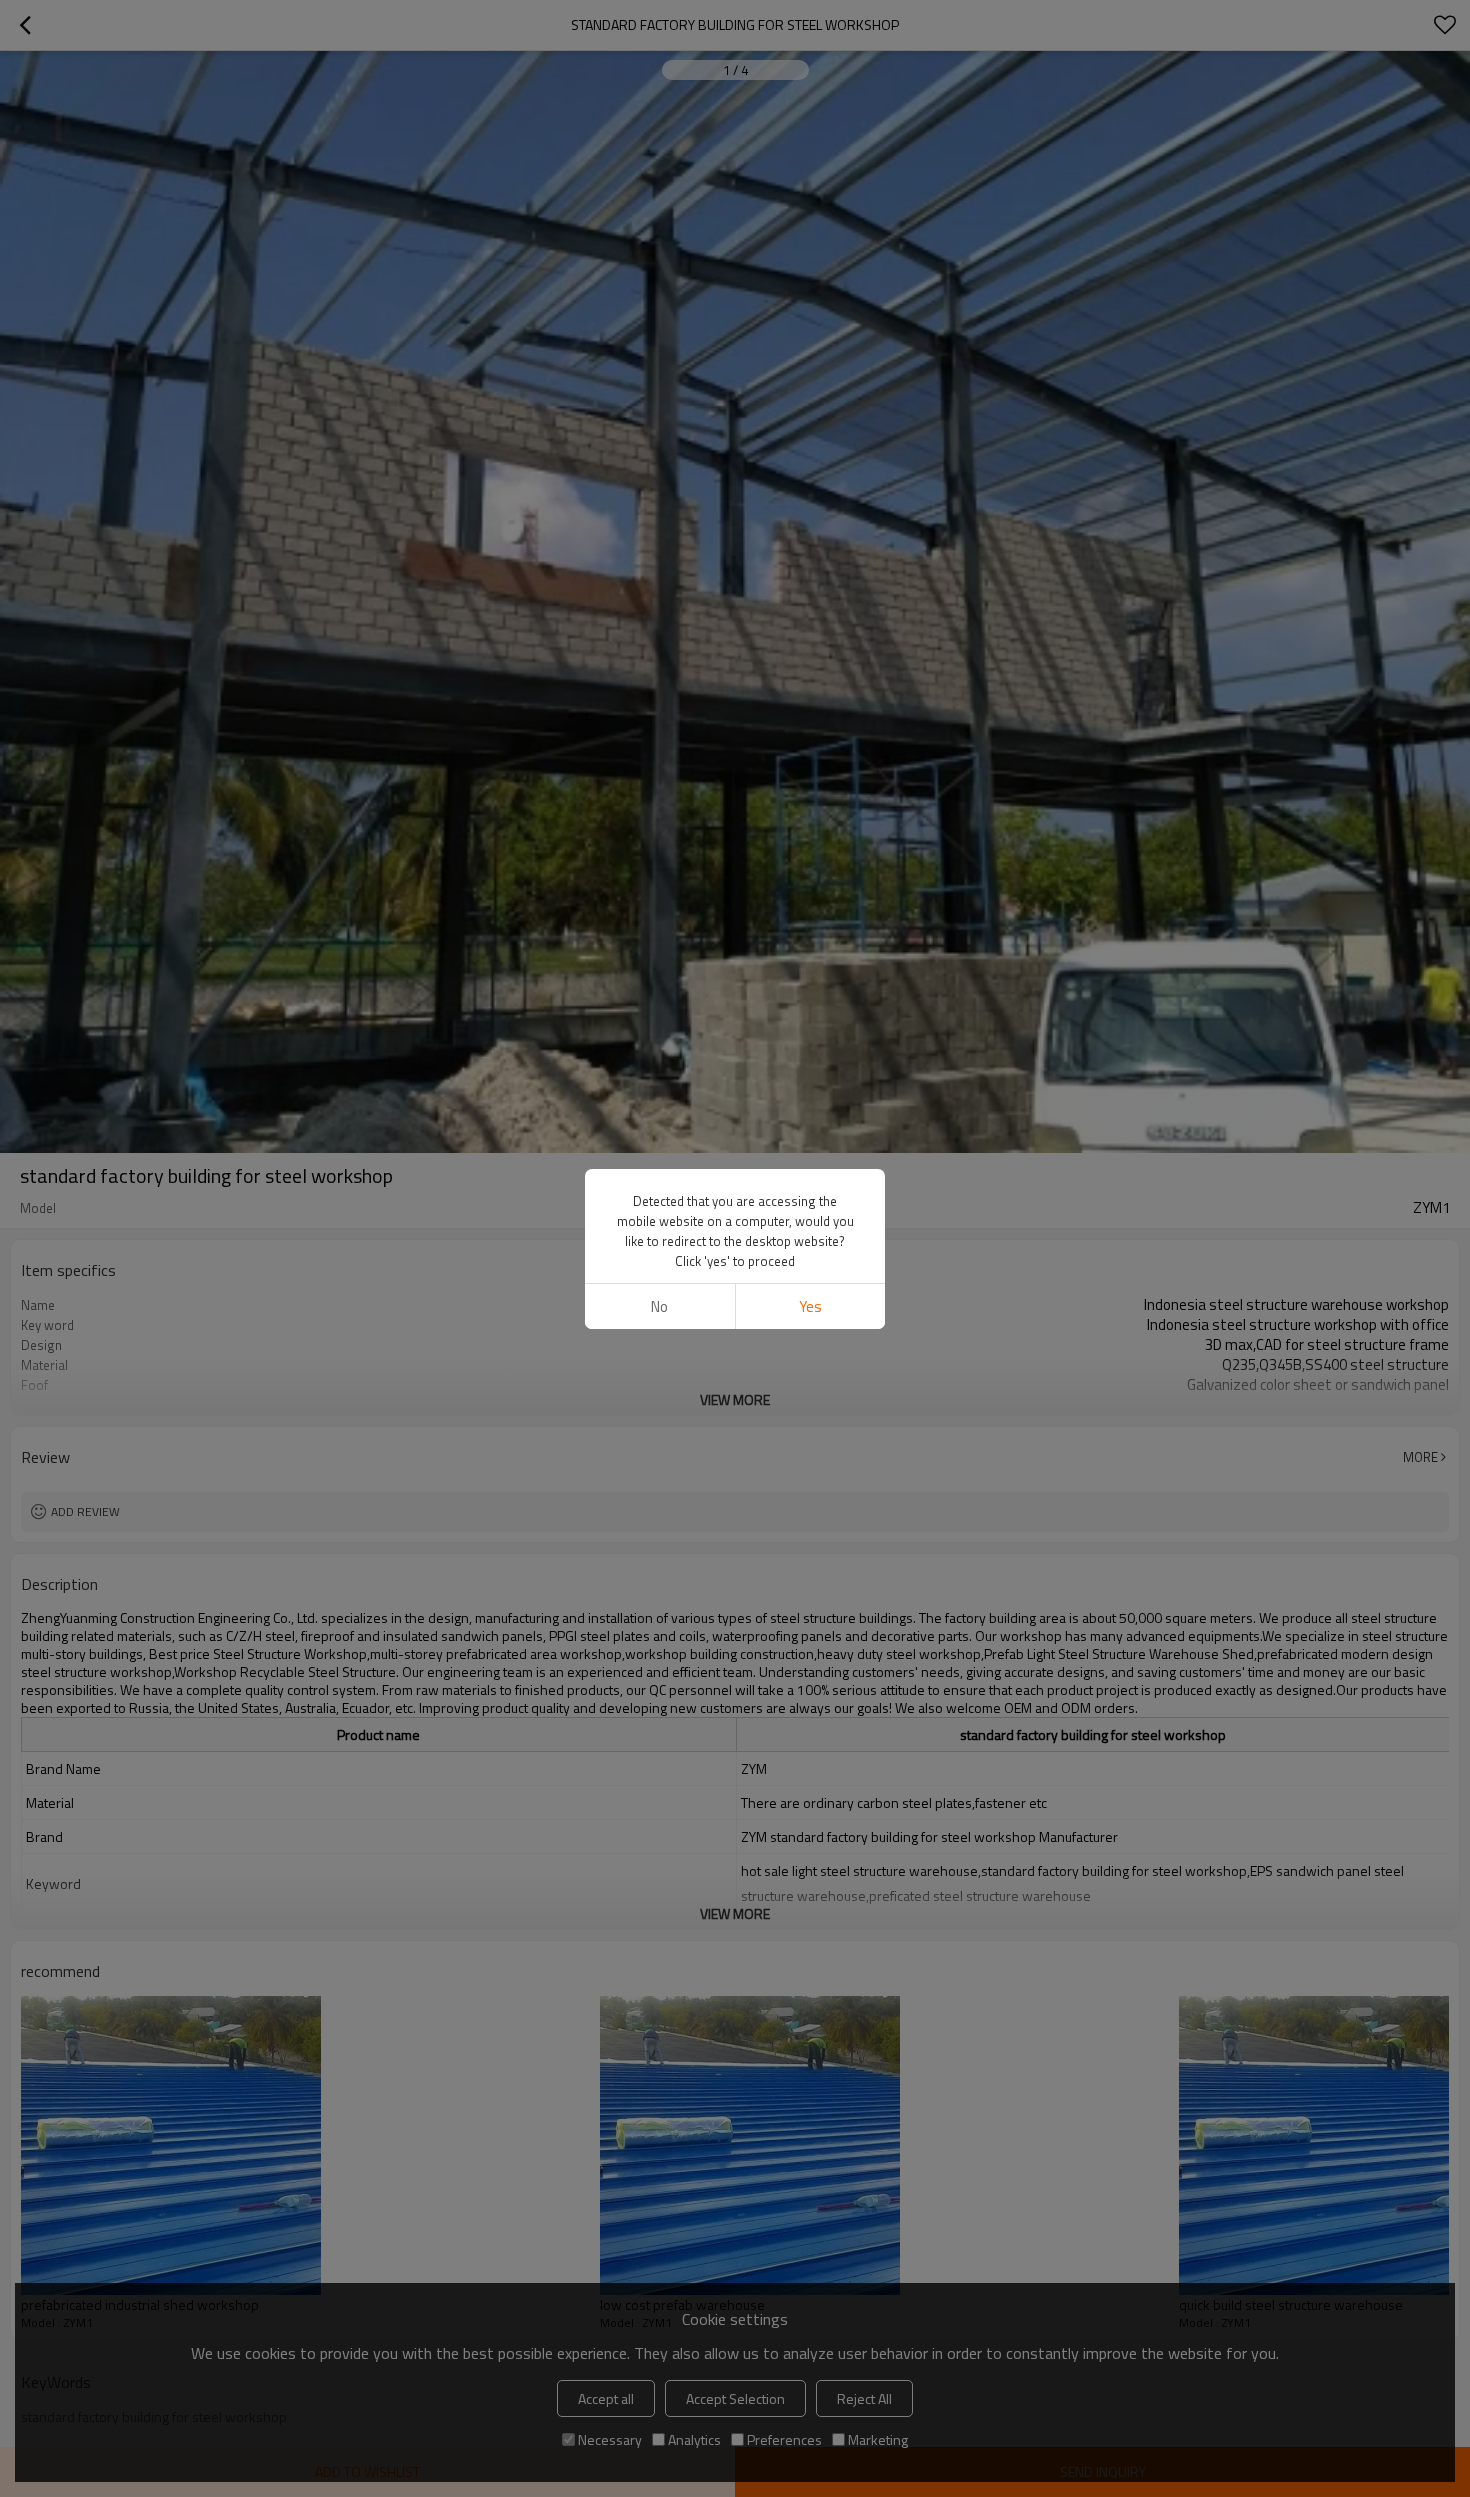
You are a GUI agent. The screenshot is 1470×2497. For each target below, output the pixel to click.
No (659, 1306)
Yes (810, 1306)
